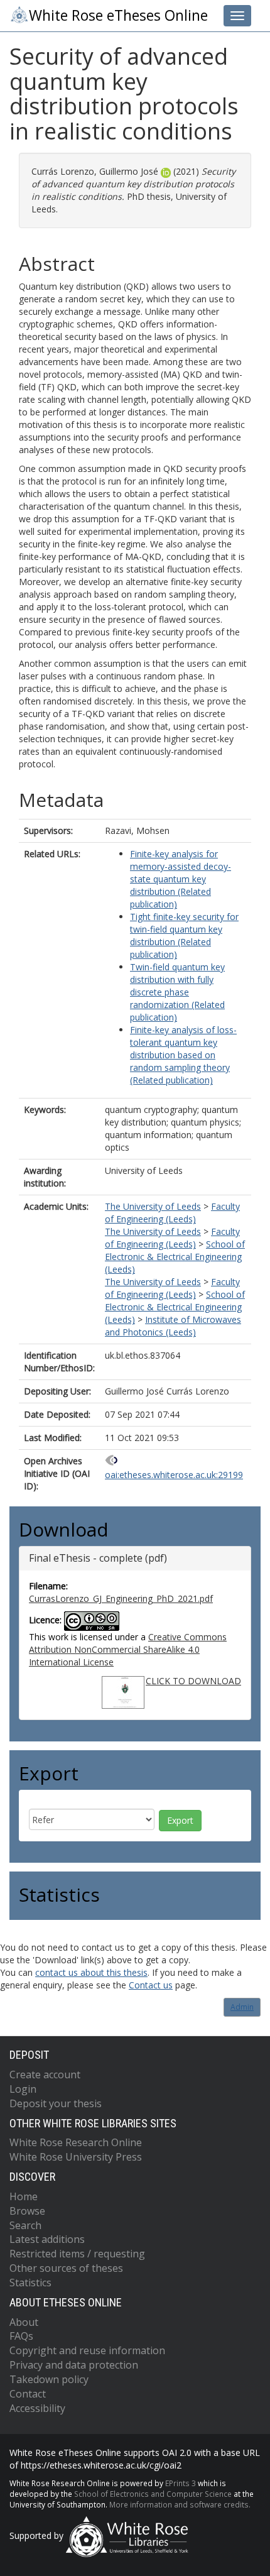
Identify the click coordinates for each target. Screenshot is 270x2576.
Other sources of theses (66, 2268)
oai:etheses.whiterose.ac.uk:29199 (174, 1475)
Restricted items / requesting (77, 2254)
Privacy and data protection (74, 2365)
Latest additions (47, 2239)
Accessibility (37, 2408)
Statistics (30, 2283)
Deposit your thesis (56, 2103)
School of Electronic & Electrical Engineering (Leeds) (175, 1257)
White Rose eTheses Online (118, 15)
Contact (28, 2394)
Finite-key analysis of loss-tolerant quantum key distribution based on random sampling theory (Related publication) (183, 1055)
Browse (27, 2211)
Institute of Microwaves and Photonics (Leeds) (173, 1326)
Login (23, 2089)
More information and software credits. (180, 2504)
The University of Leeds (153, 1206)
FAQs (21, 2336)
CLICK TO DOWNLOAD (193, 1681)
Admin (242, 2007)
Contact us (151, 1985)
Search (25, 2225)
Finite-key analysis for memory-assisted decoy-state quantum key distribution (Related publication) (181, 879)
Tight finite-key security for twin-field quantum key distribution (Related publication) (184, 935)
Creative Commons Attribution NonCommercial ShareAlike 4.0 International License (128, 1649)
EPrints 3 (181, 2483)
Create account (45, 2075)
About (24, 2322)
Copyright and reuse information (87, 2350)
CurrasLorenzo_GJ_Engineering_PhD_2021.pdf (121, 1598)
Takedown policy (49, 2379)
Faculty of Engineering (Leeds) (172, 1213)
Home (24, 2196)
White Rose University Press (76, 2157)
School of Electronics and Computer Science (153, 2494)
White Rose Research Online (76, 2142)
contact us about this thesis (91, 1972)
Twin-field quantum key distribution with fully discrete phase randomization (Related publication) (177, 992)
